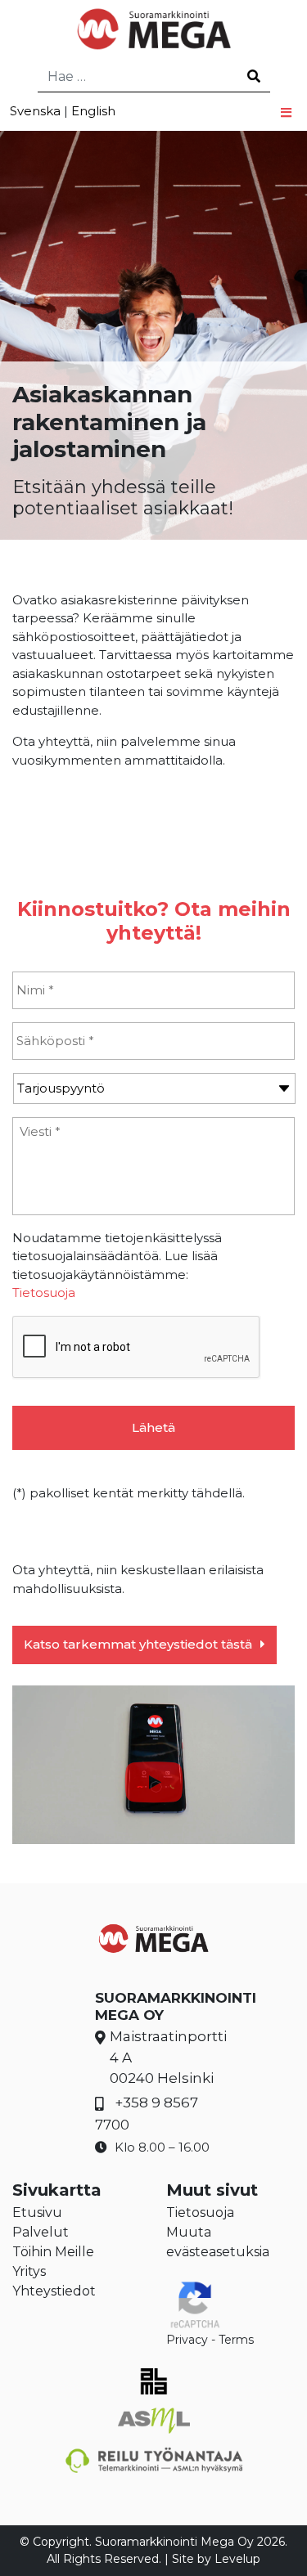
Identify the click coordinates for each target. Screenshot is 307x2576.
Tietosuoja (44, 1292)
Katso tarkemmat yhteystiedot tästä (138, 1644)
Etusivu (37, 2212)
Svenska (35, 111)
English (93, 111)
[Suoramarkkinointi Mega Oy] (153, 29)
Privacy (187, 2340)
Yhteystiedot (54, 2291)
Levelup (237, 2559)
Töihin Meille (53, 2252)
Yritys (29, 2271)
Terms (236, 2340)
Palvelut (41, 2232)
